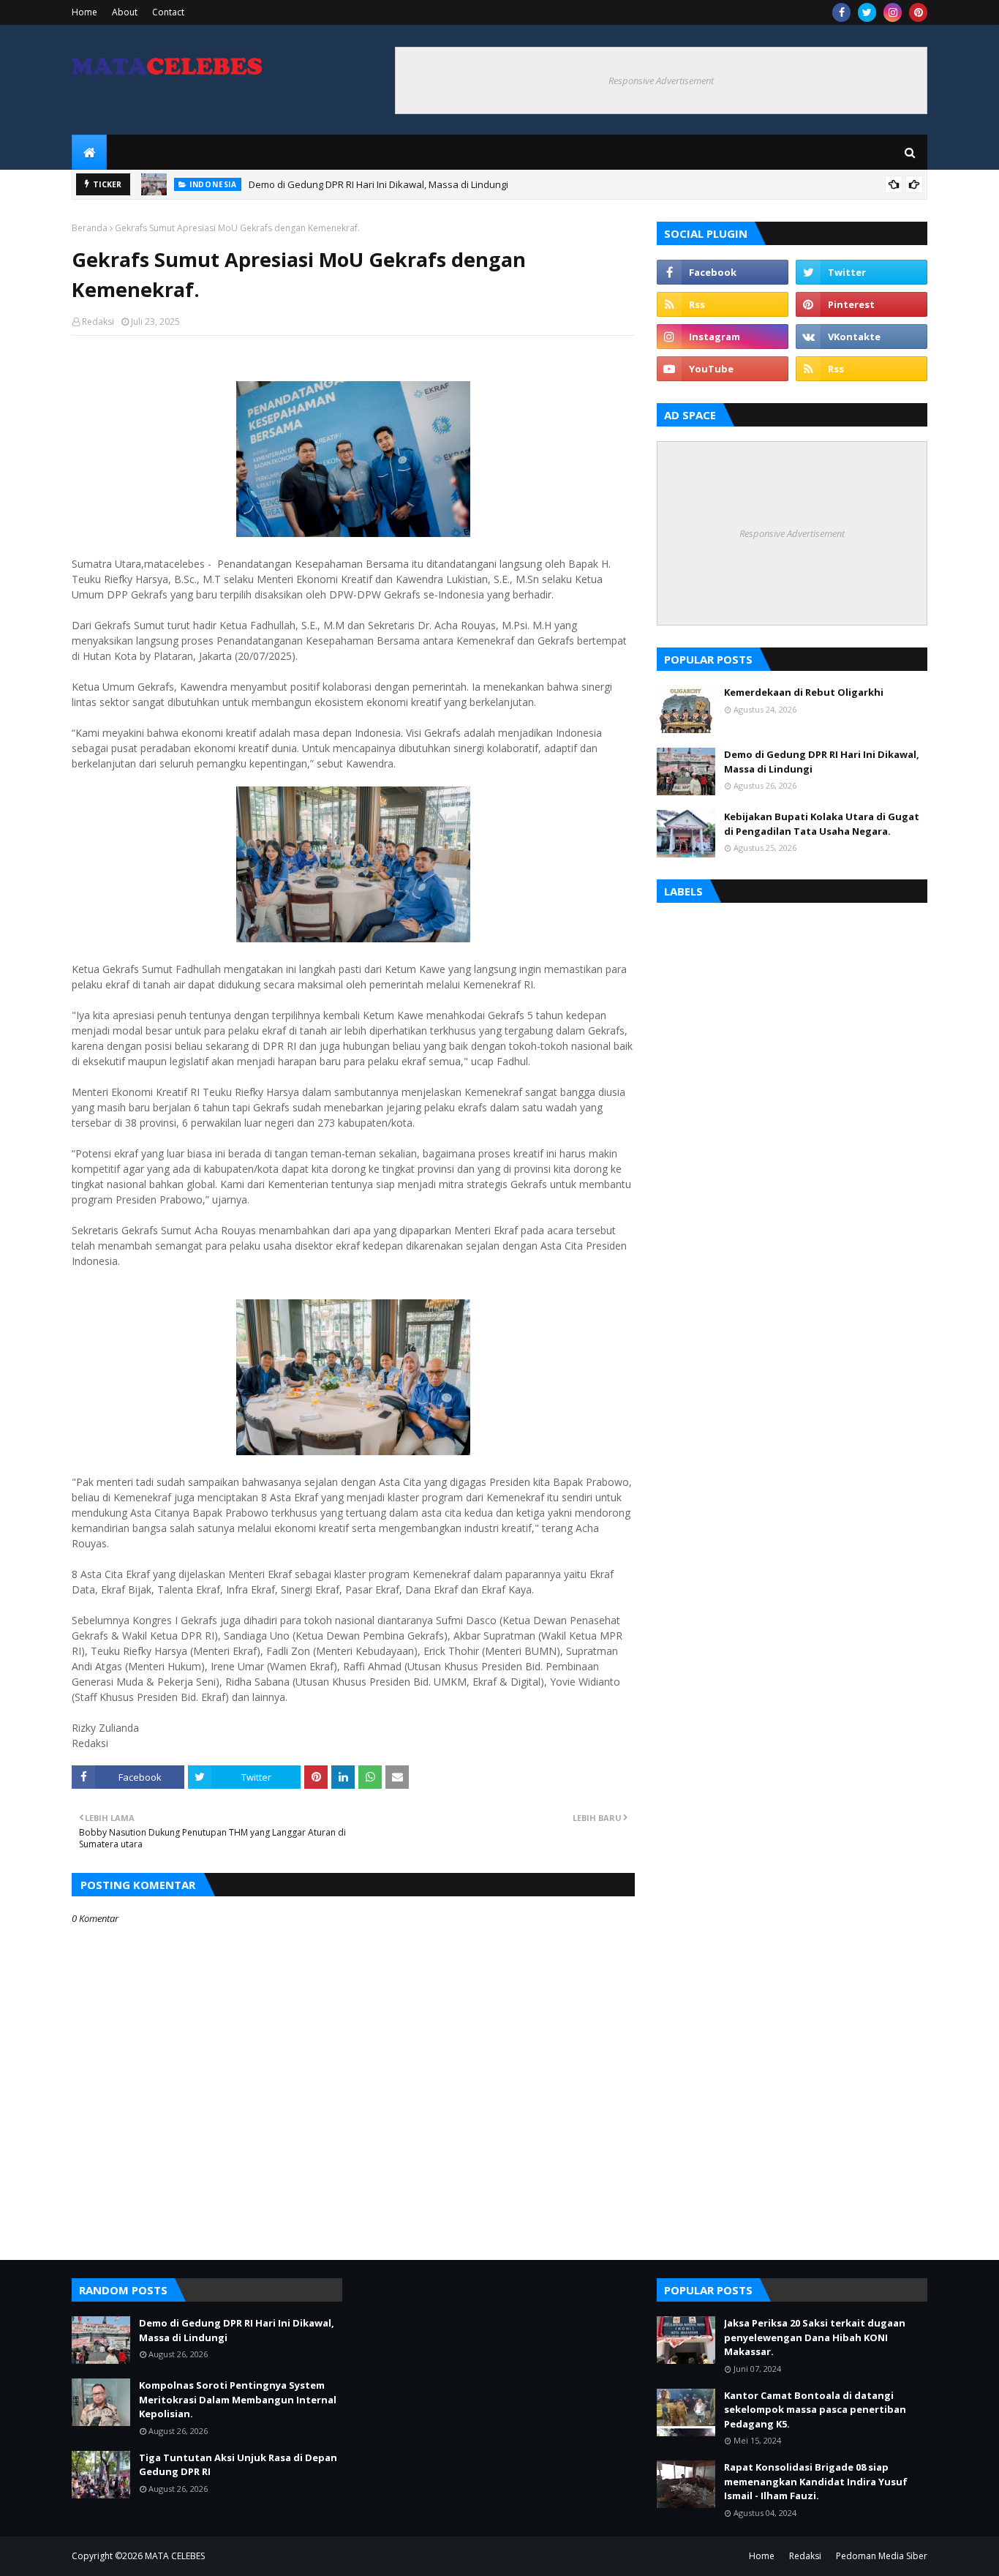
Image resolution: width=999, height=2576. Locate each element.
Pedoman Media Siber (882, 2556)
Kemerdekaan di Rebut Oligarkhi (804, 692)
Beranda (90, 228)
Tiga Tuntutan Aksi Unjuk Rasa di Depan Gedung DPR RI (238, 2465)
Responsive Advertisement (661, 80)
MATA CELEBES (175, 2556)
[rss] (723, 304)
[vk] (862, 337)
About (125, 12)
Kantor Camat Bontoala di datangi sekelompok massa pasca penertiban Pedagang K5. (815, 2410)
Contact (168, 12)
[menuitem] (89, 152)
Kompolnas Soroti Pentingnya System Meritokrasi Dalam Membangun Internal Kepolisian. (238, 2399)
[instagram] (893, 12)
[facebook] (841, 12)
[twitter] (867, 12)
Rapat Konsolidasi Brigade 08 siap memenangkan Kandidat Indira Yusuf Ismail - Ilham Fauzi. (816, 2481)
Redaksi (98, 322)
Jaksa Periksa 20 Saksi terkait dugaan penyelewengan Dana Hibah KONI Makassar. (815, 2337)
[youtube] (723, 369)
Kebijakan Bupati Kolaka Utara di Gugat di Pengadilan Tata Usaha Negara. (822, 824)
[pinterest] (918, 12)
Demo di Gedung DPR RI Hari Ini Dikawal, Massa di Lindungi (378, 184)
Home (84, 12)
